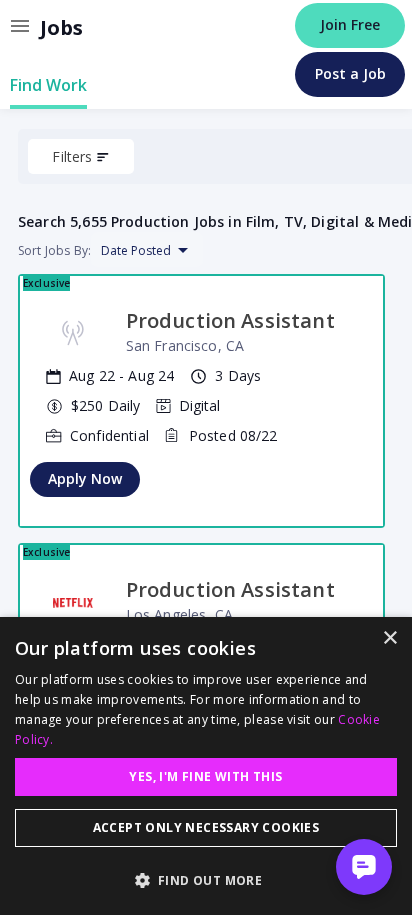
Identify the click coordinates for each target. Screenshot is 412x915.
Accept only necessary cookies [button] (206, 827)
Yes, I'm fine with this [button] (205, 776)
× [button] (389, 638)
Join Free (350, 24)
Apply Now (85, 478)
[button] (206, 880)
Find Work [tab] (48, 85)
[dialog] (206, 766)
